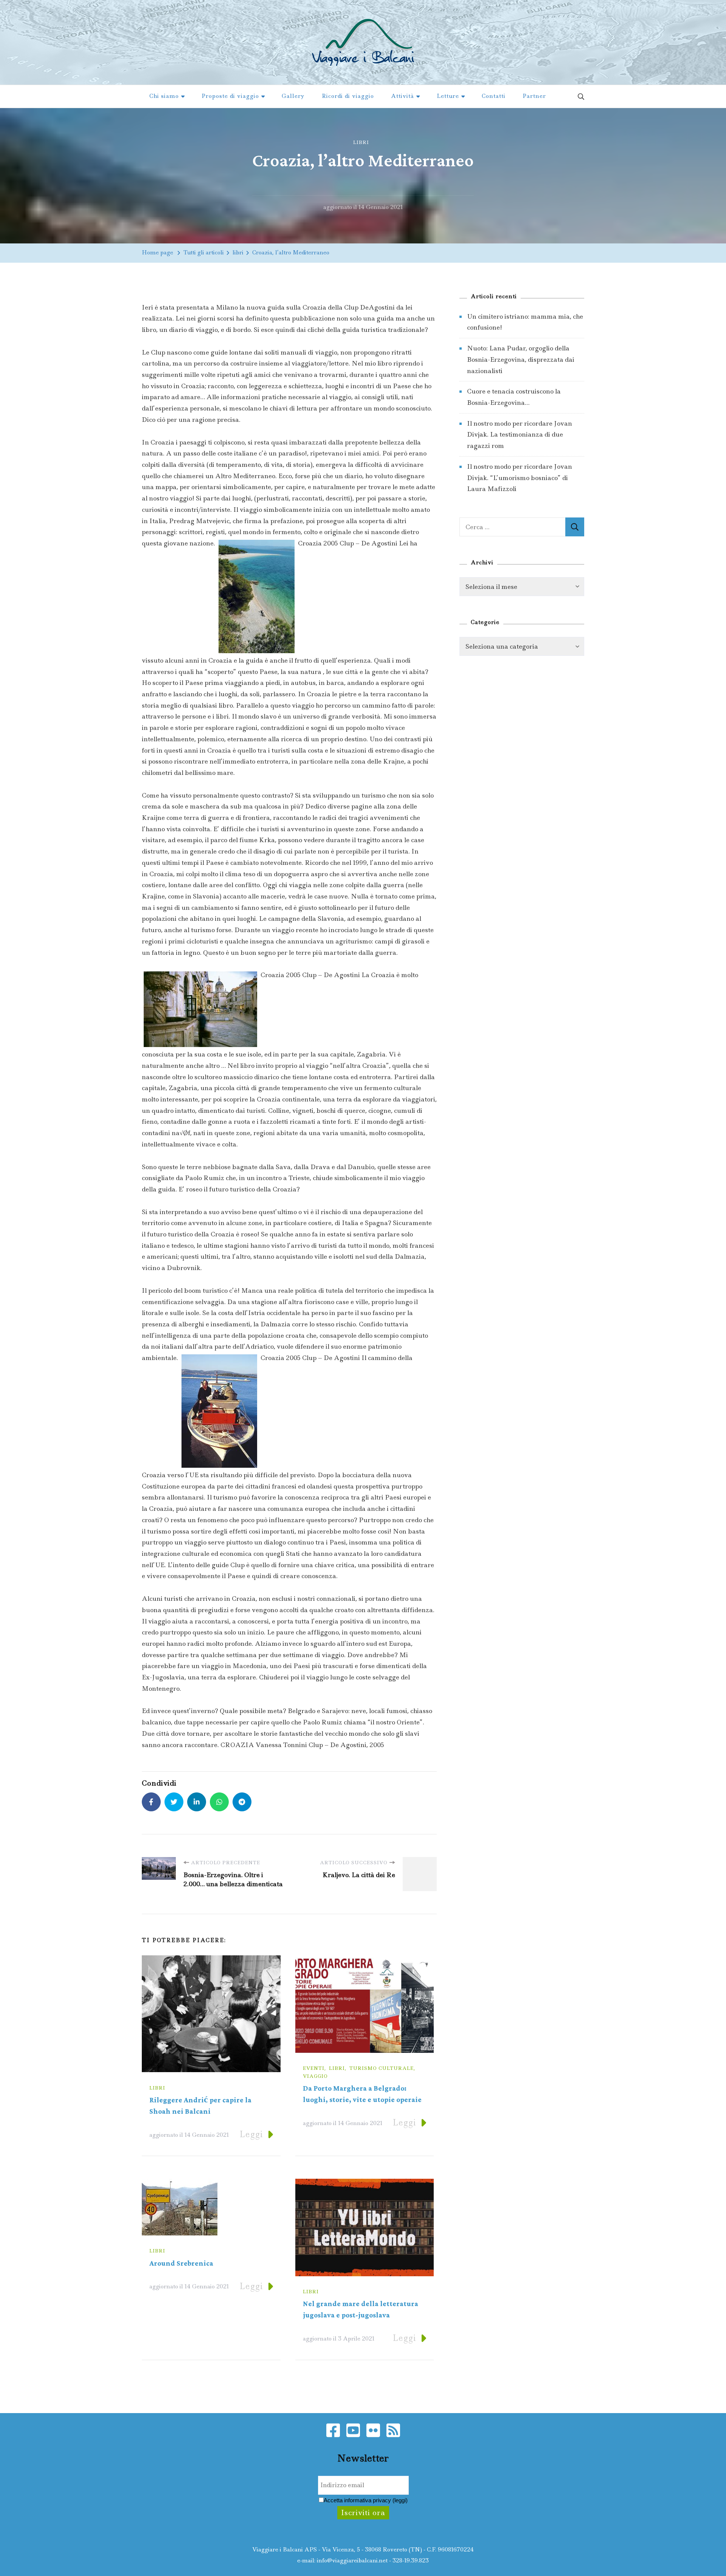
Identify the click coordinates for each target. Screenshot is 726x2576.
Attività (403, 96)
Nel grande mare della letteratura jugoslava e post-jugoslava (361, 2310)
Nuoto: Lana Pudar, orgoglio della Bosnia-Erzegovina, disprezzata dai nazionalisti (521, 359)
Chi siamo (164, 96)
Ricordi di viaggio (348, 96)
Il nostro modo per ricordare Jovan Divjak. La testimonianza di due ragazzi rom (520, 434)
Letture (448, 96)
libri (361, 142)
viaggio (315, 2076)
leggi (400, 2500)
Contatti (494, 96)
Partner (534, 96)
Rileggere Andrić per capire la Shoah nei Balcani (200, 2106)
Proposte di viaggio (230, 96)
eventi (314, 2068)
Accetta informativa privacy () (366, 2500)
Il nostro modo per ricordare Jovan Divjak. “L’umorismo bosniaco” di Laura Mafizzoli (520, 478)
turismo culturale (382, 2068)
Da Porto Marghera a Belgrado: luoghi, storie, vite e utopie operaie (362, 2094)
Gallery (293, 96)
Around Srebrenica (181, 2264)
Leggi (251, 2134)
